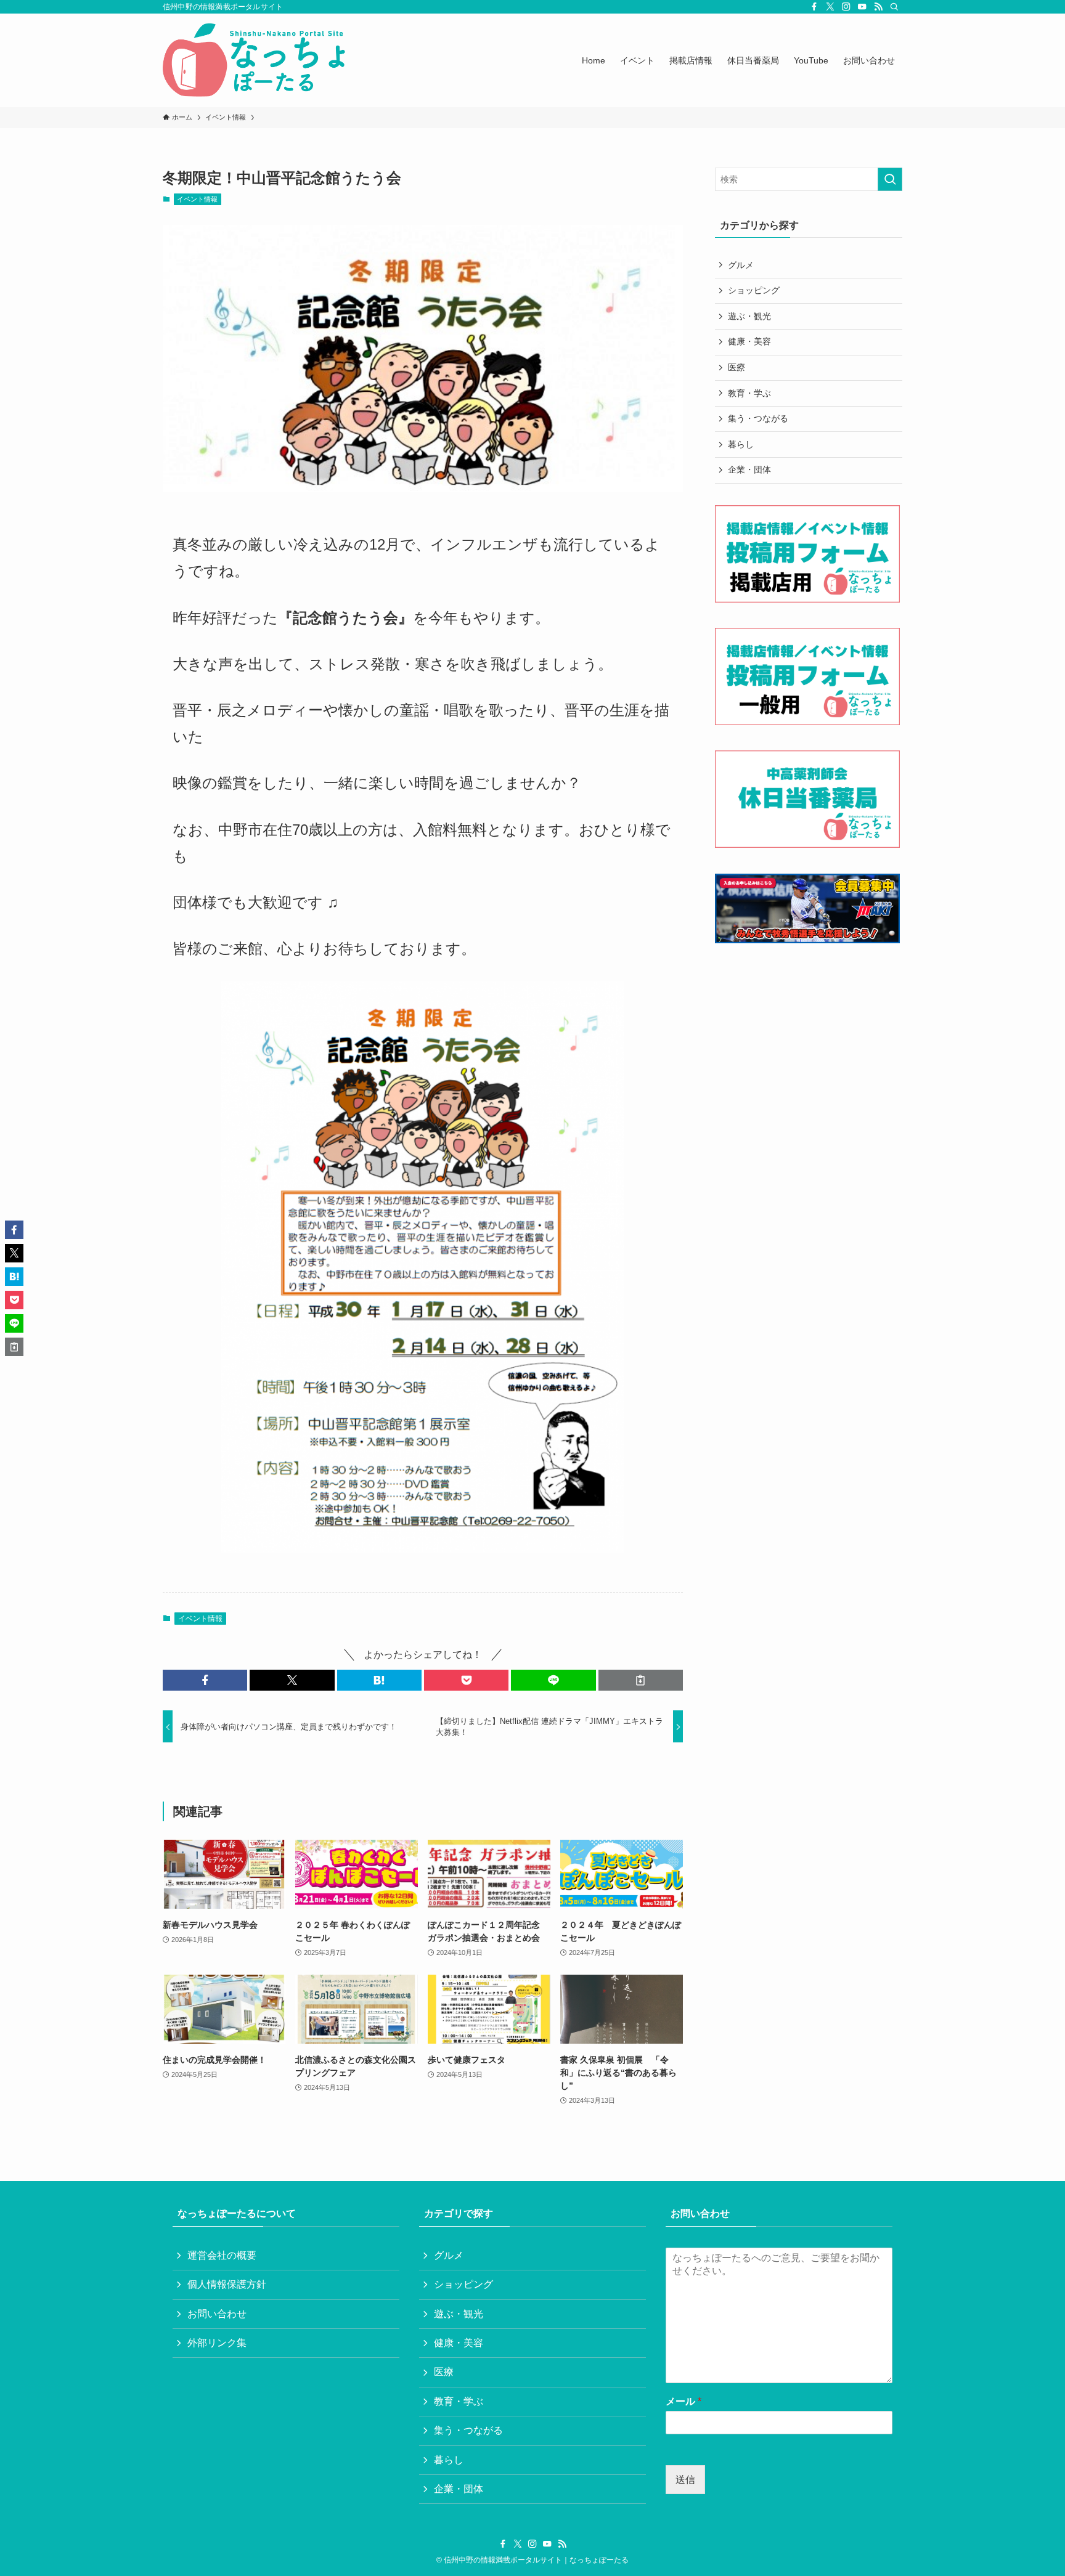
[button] (205, 1680)
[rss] (878, 7)
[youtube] (862, 7)
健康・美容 (749, 341)
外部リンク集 (217, 2343)
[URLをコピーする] (641, 1680)
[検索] (894, 7)
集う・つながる (758, 418)
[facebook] (814, 7)
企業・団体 (749, 469)
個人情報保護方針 (227, 2284)
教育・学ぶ (749, 393)
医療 (737, 367)
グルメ (741, 265)
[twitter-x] (830, 7)
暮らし (741, 444)
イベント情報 (197, 199)
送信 (685, 2480)
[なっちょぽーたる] (256, 60)
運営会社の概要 (222, 2255)
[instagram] (846, 7)
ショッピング (754, 290)
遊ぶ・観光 (749, 316)
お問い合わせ (217, 2314)
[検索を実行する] (890, 179)
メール (683, 2401)
